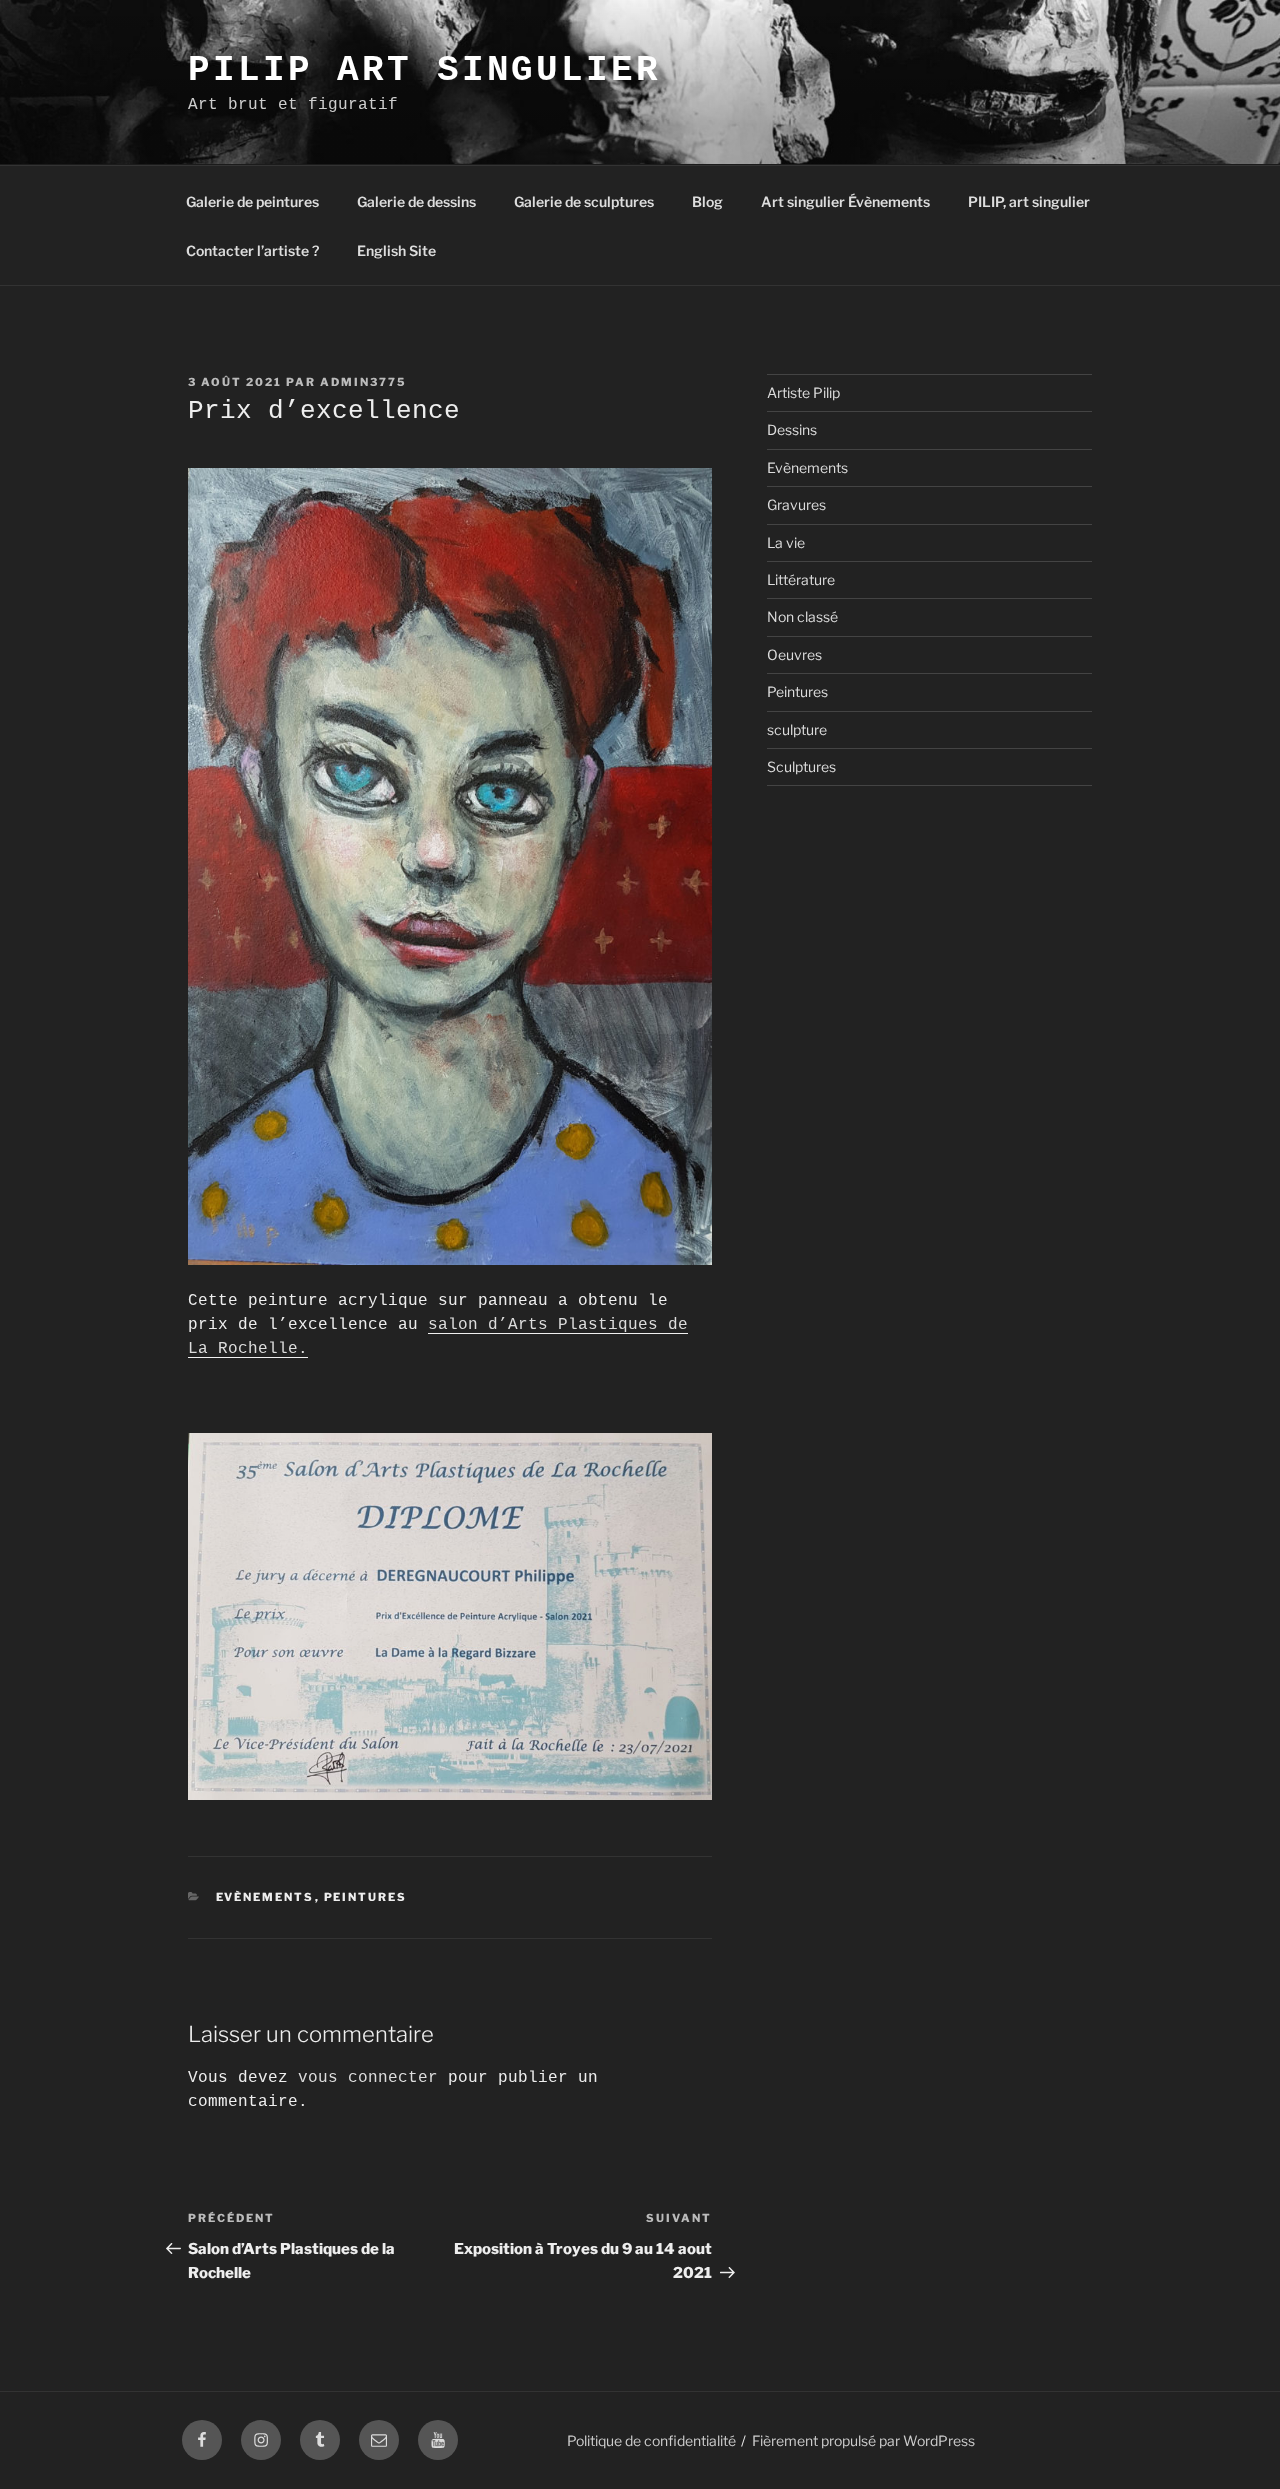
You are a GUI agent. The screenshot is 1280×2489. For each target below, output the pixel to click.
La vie (786, 542)
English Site (396, 250)
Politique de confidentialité (651, 2440)
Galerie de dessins (416, 201)
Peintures (366, 1897)
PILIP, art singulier (1029, 201)
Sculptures (801, 766)
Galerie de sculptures (584, 201)
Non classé (802, 616)
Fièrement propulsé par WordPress (863, 2440)
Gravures (796, 504)
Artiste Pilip (803, 392)
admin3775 (363, 382)
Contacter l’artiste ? (252, 250)
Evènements (265, 1897)
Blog (707, 201)
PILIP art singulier (424, 70)
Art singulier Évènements (845, 201)
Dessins (792, 429)
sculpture (797, 729)
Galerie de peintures (252, 201)
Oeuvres (794, 654)
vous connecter (368, 2078)
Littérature (801, 579)
